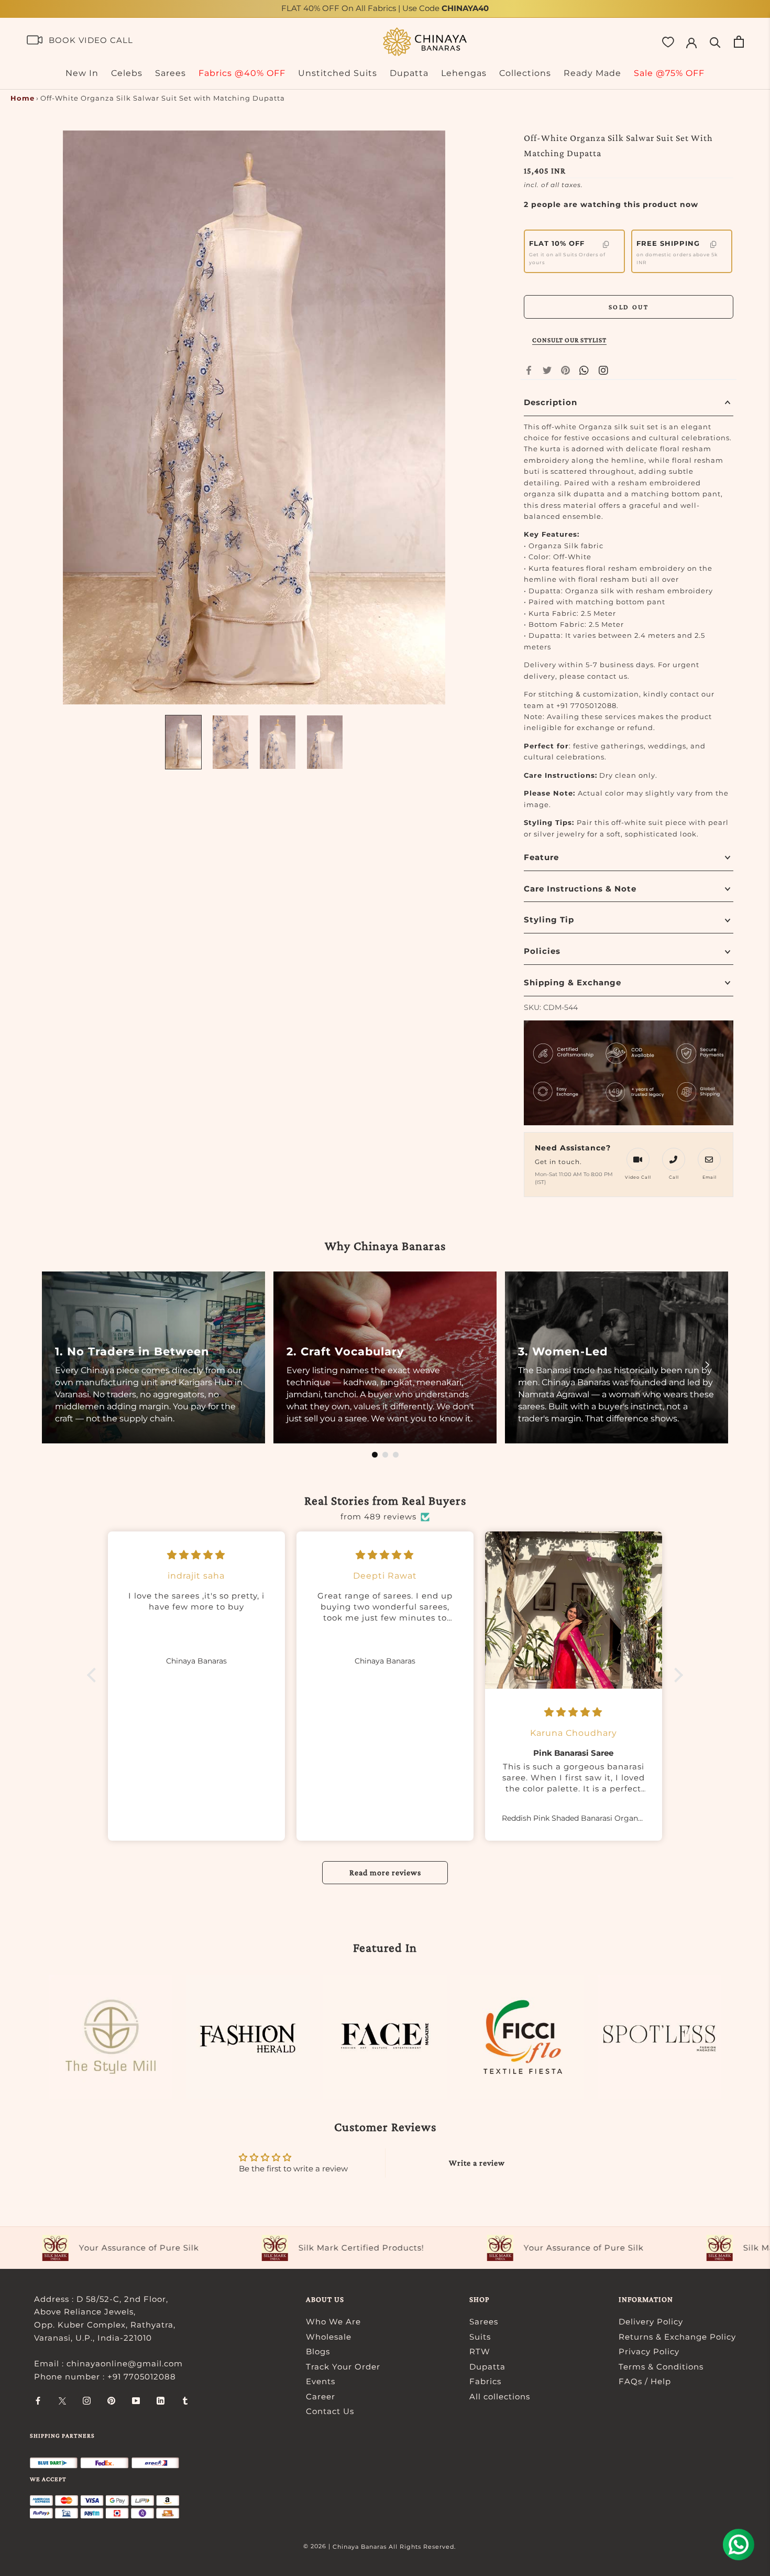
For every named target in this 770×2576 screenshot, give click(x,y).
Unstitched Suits (338, 73)
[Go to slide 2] (385, 1455)
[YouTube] (136, 2401)
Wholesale (329, 2337)
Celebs (127, 73)
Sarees (170, 73)
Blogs (318, 2351)
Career (321, 2396)
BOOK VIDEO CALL (91, 40)
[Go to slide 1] (375, 1455)
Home (23, 98)
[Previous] (63, 1365)
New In (82, 73)
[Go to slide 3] (396, 1455)
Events (321, 2381)
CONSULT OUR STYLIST (569, 340)
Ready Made (592, 73)
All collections (500, 2396)
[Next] (707, 1365)
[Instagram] (87, 2401)
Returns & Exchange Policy (677, 2337)
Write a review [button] (477, 2163)
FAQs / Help (645, 2381)
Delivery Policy (651, 2322)
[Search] (715, 42)
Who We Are (333, 2322)
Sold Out (629, 307)
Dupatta (409, 73)
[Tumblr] (185, 2401)
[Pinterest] (565, 370)
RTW (480, 2351)
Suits (480, 2337)
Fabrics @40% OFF (242, 73)
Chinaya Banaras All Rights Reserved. (394, 2547)
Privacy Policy (649, 2351)
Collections (525, 73)
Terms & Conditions (661, 2367)
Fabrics (485, 2381)
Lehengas (464, 73)
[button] (94, 1675)
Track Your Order (343, 2367)
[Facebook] (529, 370)
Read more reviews (385, 1872)
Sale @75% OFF (669, 73)
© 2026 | (318, 2546)
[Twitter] (547, 370)
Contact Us (330, 2411)
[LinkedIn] (161, 2401)
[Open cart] (739, 42)
